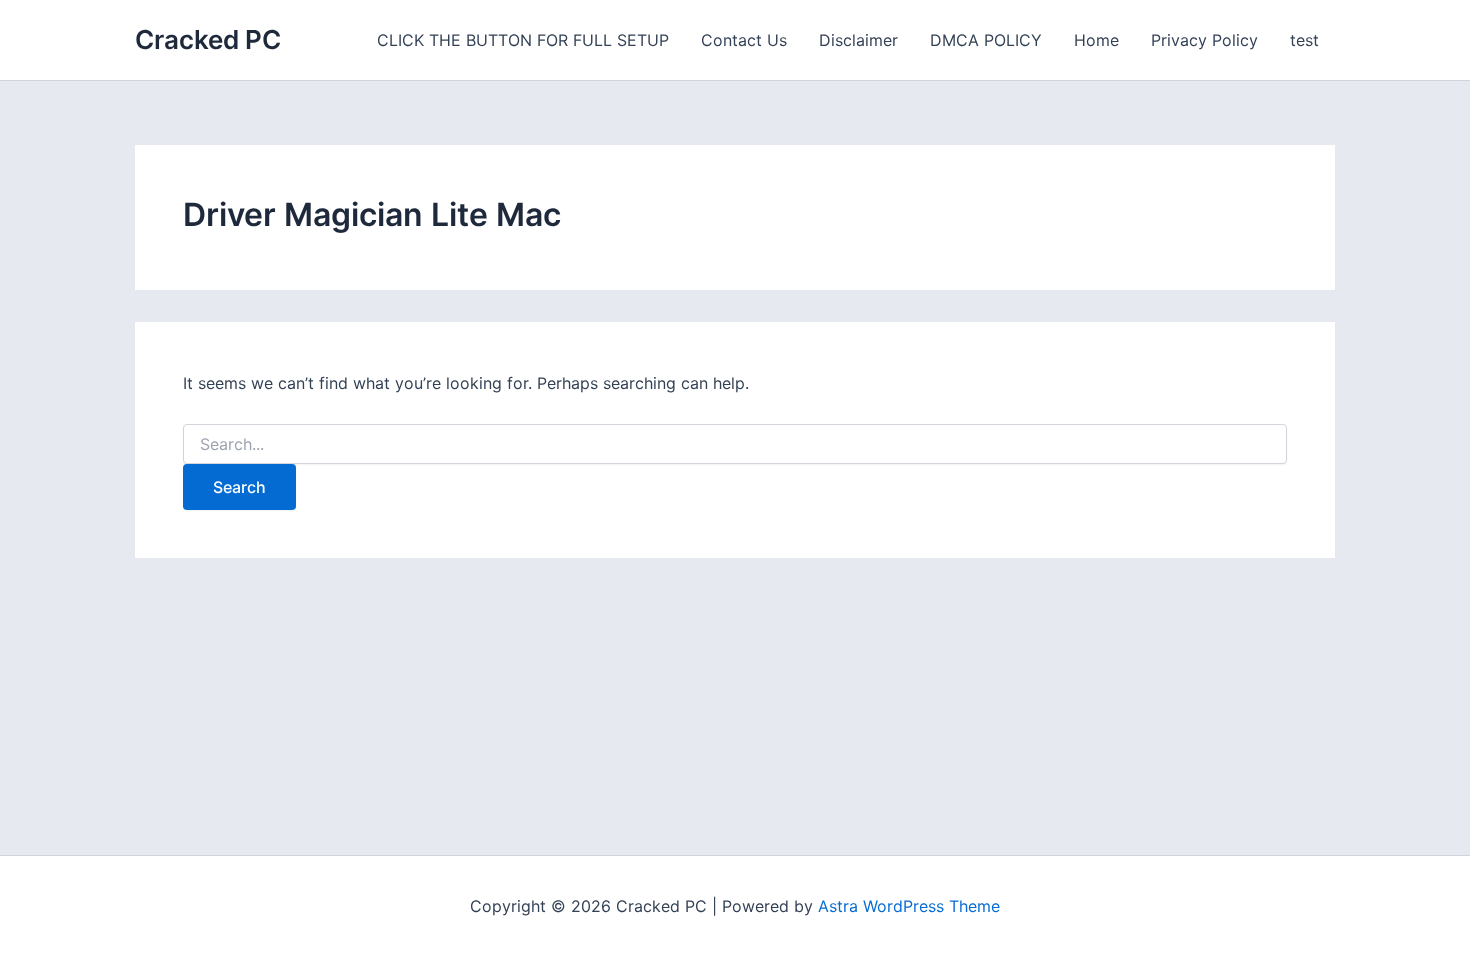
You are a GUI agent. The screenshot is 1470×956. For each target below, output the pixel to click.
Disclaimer (858, 40)
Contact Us (744, 40)
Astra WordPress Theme (909, 906)
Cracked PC (208, 39)
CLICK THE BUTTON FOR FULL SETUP (523, 40)
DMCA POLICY (986, 40)
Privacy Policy (1204, 40)
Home (1096, 40)
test (1304, 40)
